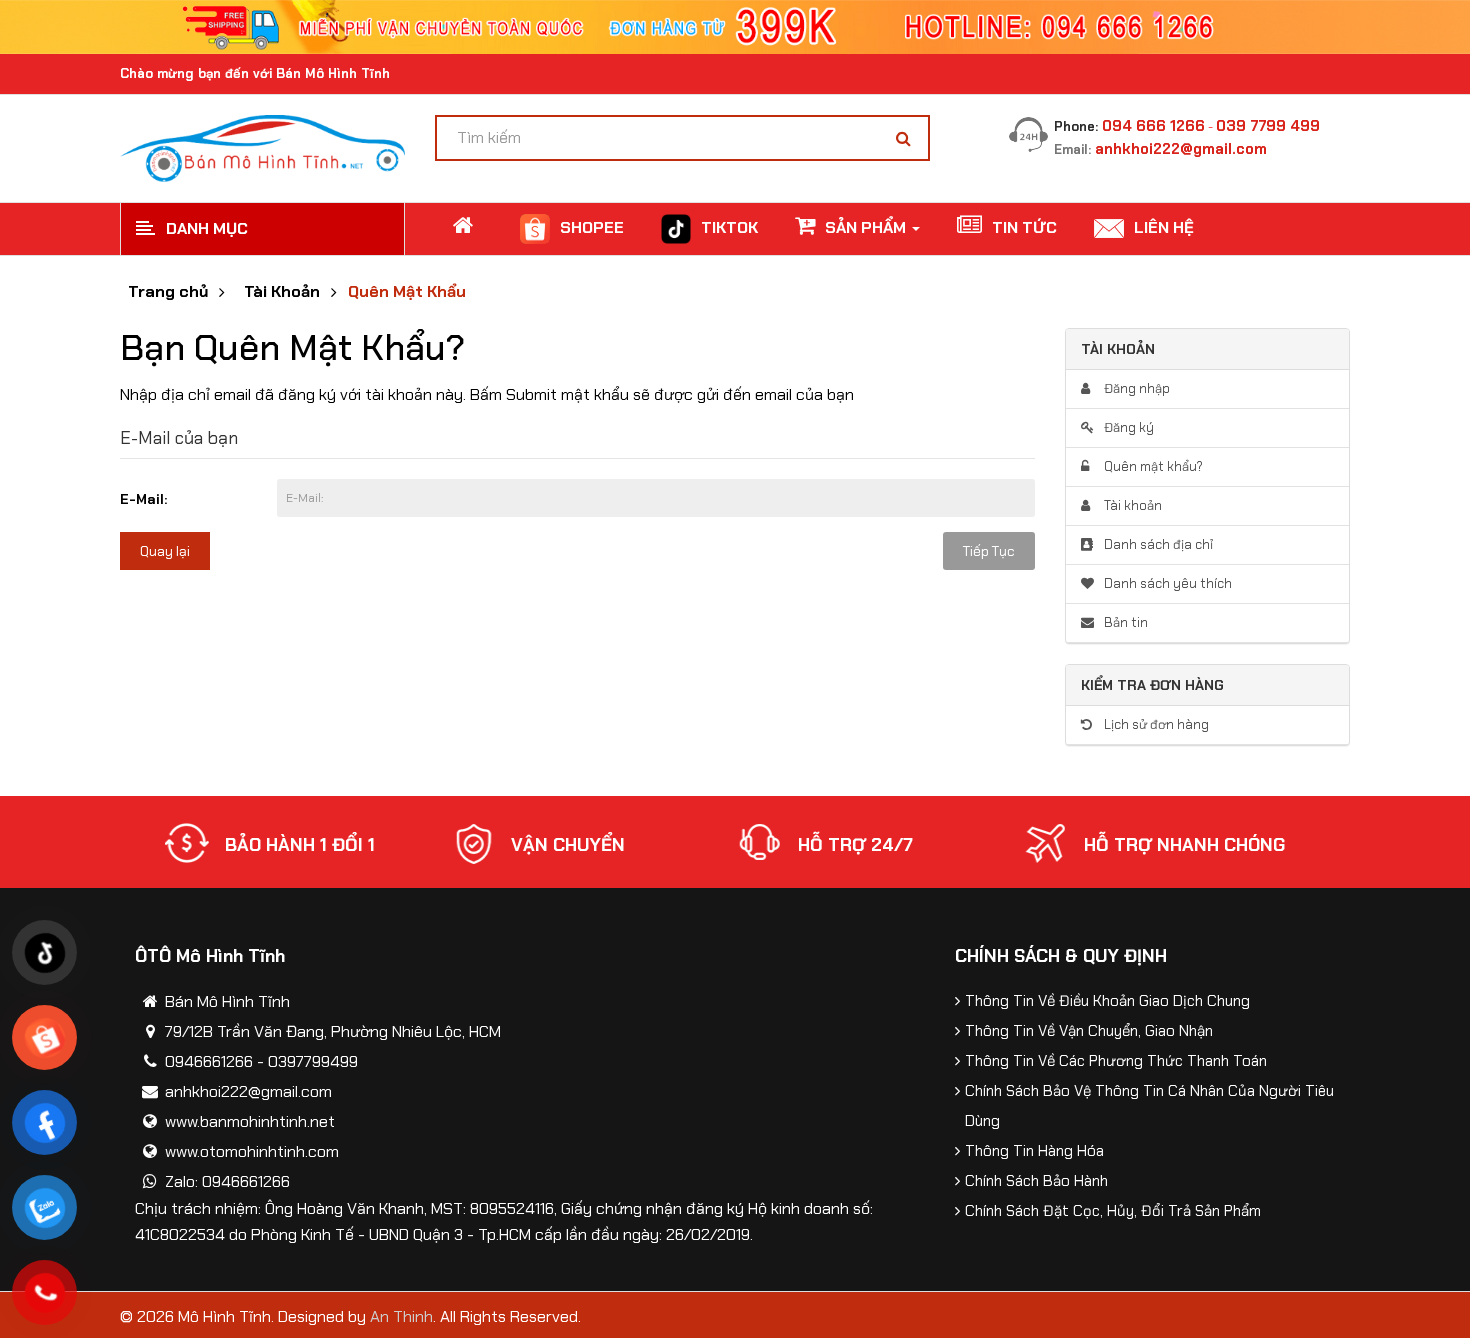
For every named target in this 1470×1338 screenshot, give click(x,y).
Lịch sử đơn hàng (1155, 724)
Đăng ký (1127, 427)
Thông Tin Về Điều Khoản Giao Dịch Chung (1107, 1001)
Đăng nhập (1135, 388)
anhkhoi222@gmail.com (1181, 149)
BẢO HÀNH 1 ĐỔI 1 (300, 845)
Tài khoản (1131, 505)
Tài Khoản (282, 292)
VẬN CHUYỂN (568, 845)
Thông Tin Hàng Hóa (1034, 1151)
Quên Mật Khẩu (407, 292)
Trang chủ (168, 292)
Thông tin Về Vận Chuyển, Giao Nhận (1089, 1031)
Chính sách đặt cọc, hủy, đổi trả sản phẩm (1113, 1211)
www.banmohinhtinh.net (250, 1121)
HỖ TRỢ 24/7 (855, 845)
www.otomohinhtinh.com (252, 1151)
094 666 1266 (1153, 126)
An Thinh (401, 1316)
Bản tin (1124, 622)
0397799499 (313, 1061)
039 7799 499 (1268, 126)
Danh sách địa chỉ (1157, 544)
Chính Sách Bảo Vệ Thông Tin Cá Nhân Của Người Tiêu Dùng (1149, 1106)
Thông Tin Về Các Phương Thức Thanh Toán (1116, 1061)
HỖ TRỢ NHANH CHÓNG (1184, 845)
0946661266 (209, 1061)
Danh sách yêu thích (1166, 583)
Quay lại (165, 551)
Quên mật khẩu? (1152, 466)
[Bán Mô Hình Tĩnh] (262, 146)
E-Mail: (143, 499)
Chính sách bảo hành (1036, 1181)
